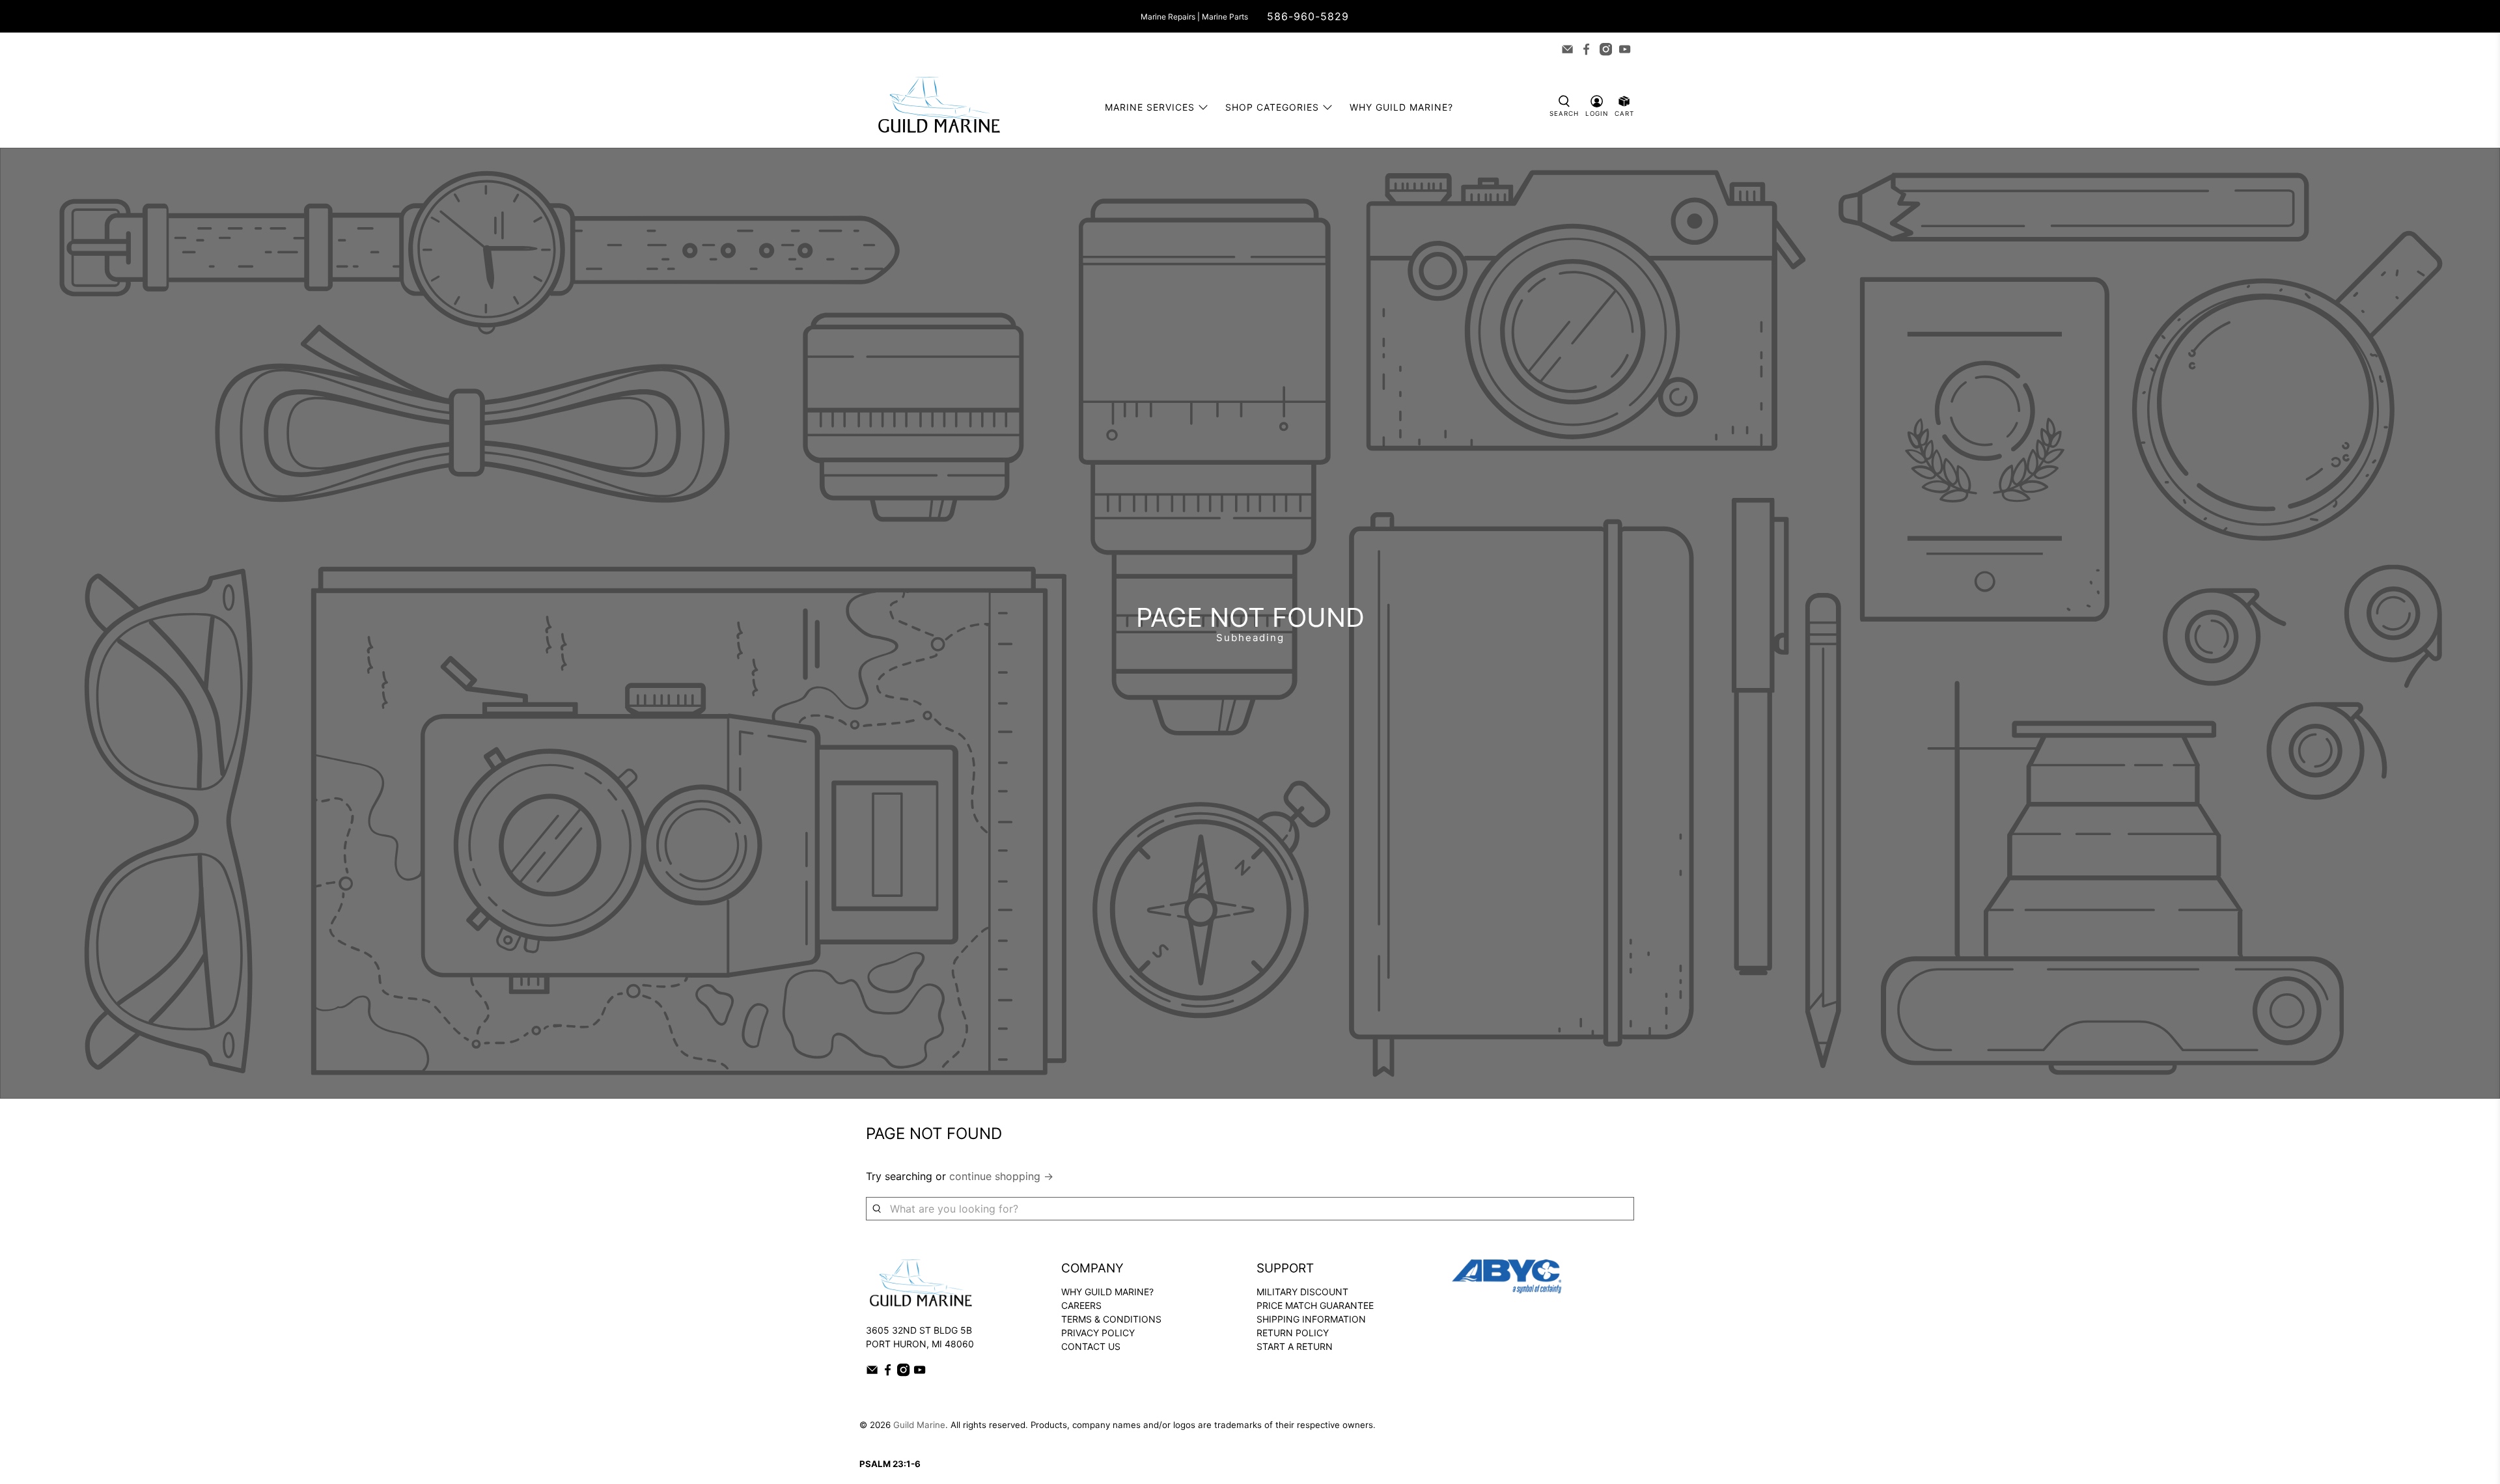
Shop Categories (1272, 107)
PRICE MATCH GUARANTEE (1315, 1305)
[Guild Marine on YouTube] (1625, 49)
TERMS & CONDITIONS (1111, 1319)
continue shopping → (1001, 1176)
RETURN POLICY (1293, 1333)
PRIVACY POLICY (1098, 1333)
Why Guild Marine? (1401, 107)
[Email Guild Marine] (1567, 49)
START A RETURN (1295, 1346)
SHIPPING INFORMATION (1311, 1319)
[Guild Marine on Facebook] (1586, 49)
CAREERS (1081, 1305)
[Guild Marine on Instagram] (1606, 49)
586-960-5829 (1308, 16)
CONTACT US (1091, 1346)
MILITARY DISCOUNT (1302, 1292)
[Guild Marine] (939, 107)
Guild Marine (919, 1425)
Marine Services (1150, 107)
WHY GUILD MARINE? (1107, 1292)
